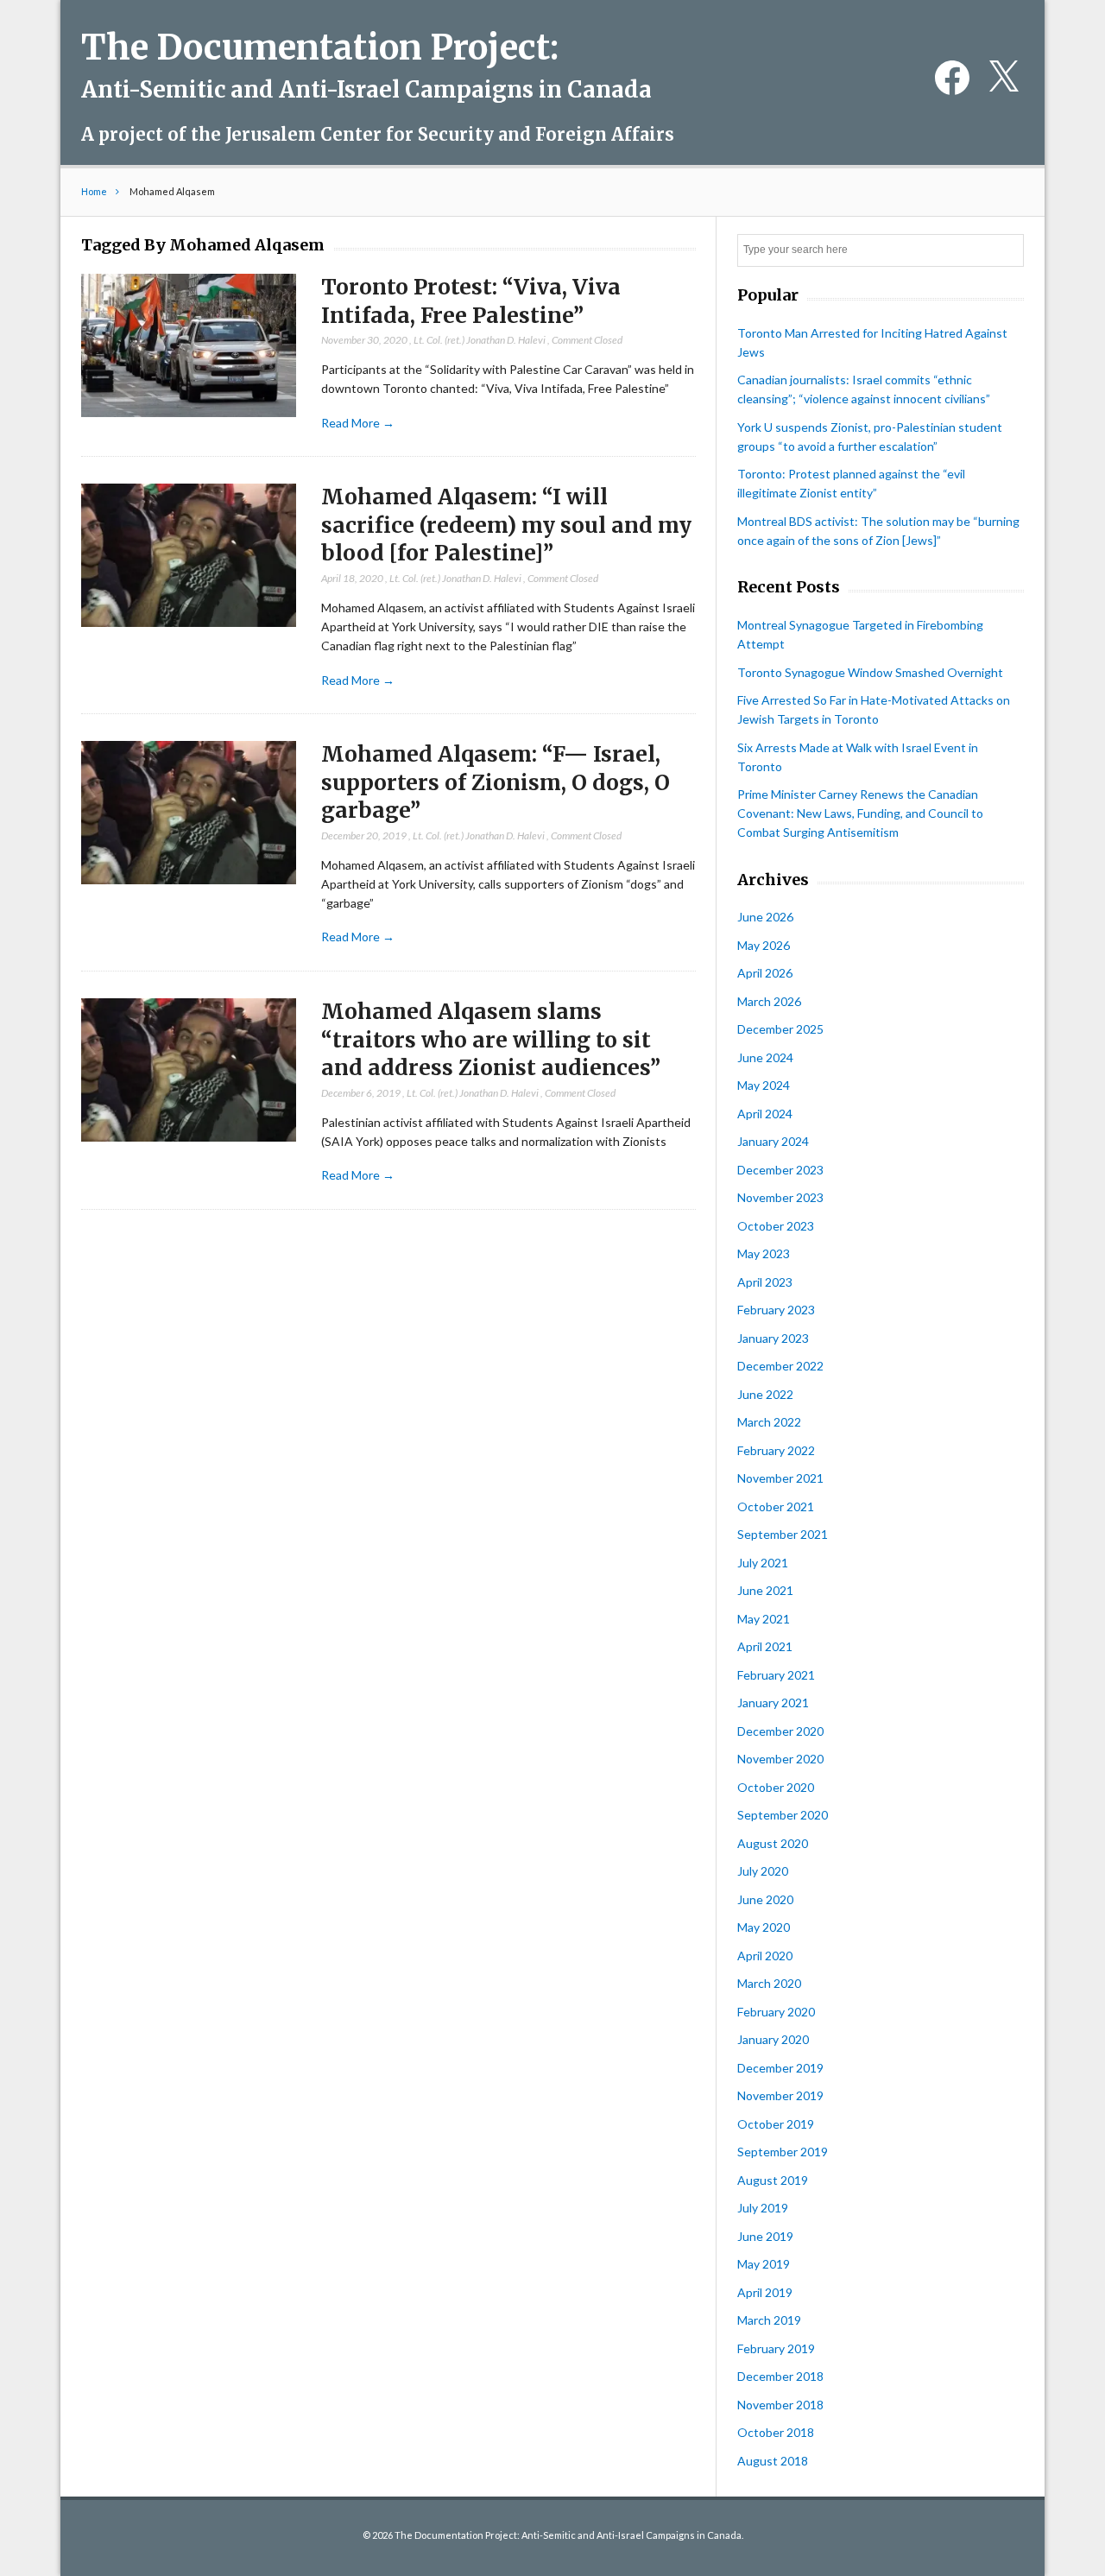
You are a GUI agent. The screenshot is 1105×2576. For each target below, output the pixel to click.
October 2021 (776, 1506)
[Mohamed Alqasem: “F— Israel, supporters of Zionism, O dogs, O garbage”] (189, 813)
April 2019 (765, 2292)
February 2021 (776, 1675)
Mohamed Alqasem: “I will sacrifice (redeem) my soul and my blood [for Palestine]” (506, 525)
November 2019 (780, 2095)
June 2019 (765, 2236)
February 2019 (776, 2348)
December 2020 (780, 1731)
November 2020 (780, 1759)
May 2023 (764, 1253)
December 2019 (780, 2068)
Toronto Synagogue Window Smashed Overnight (870, 672)
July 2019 (763, 2208)
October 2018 (776, 2432)
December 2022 (780, 1366)
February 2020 (776, 2012)
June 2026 (765, 917)
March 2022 (769, 1422)
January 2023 (773, 1338)
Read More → (358, 423)
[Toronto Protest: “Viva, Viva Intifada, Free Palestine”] (189, 346)
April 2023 (765, 1282)
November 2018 (780, 2405)
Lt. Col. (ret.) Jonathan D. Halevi (480, 340)
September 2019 (783, 2152)
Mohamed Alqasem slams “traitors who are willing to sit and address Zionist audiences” (491, 1040)
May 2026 (764, 945)
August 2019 (773, 2180)
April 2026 (765, 973)
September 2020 (783, 1815)
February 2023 (776, 1310)
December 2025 (780, 1029)
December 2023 (780, 1170)
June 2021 (765, 1590)
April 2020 (765, 1956)
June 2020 (765, 1899)
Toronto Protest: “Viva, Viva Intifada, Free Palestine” (471, 301)
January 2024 (773, 1141)
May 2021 (764, 1619)
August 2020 (773, 1843)
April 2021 (765, 1646)
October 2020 (776, 1787)
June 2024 (765, 1057)
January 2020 (773, 2039)
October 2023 (776, 1226)
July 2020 (763, 1871)
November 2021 (780, 1478)
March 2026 (769, 1001)
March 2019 (769, 2320)
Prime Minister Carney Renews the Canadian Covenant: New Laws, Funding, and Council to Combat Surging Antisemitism (860, 813)
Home (94, 191)
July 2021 (763, 1563)
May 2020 (764, 1927)
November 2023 (780, 1197)
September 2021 (783, 1534)
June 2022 (765, 1394)
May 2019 (764, 2264)
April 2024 (765, 1114)
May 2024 (764, 1085)
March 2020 (769, 1983)
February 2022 (776, 1450)
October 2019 (776, 2124)
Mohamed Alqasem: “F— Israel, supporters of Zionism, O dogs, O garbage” (496, 782)
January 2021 (773, 1703)
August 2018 (773, 2461)
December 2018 (780, 2376)
